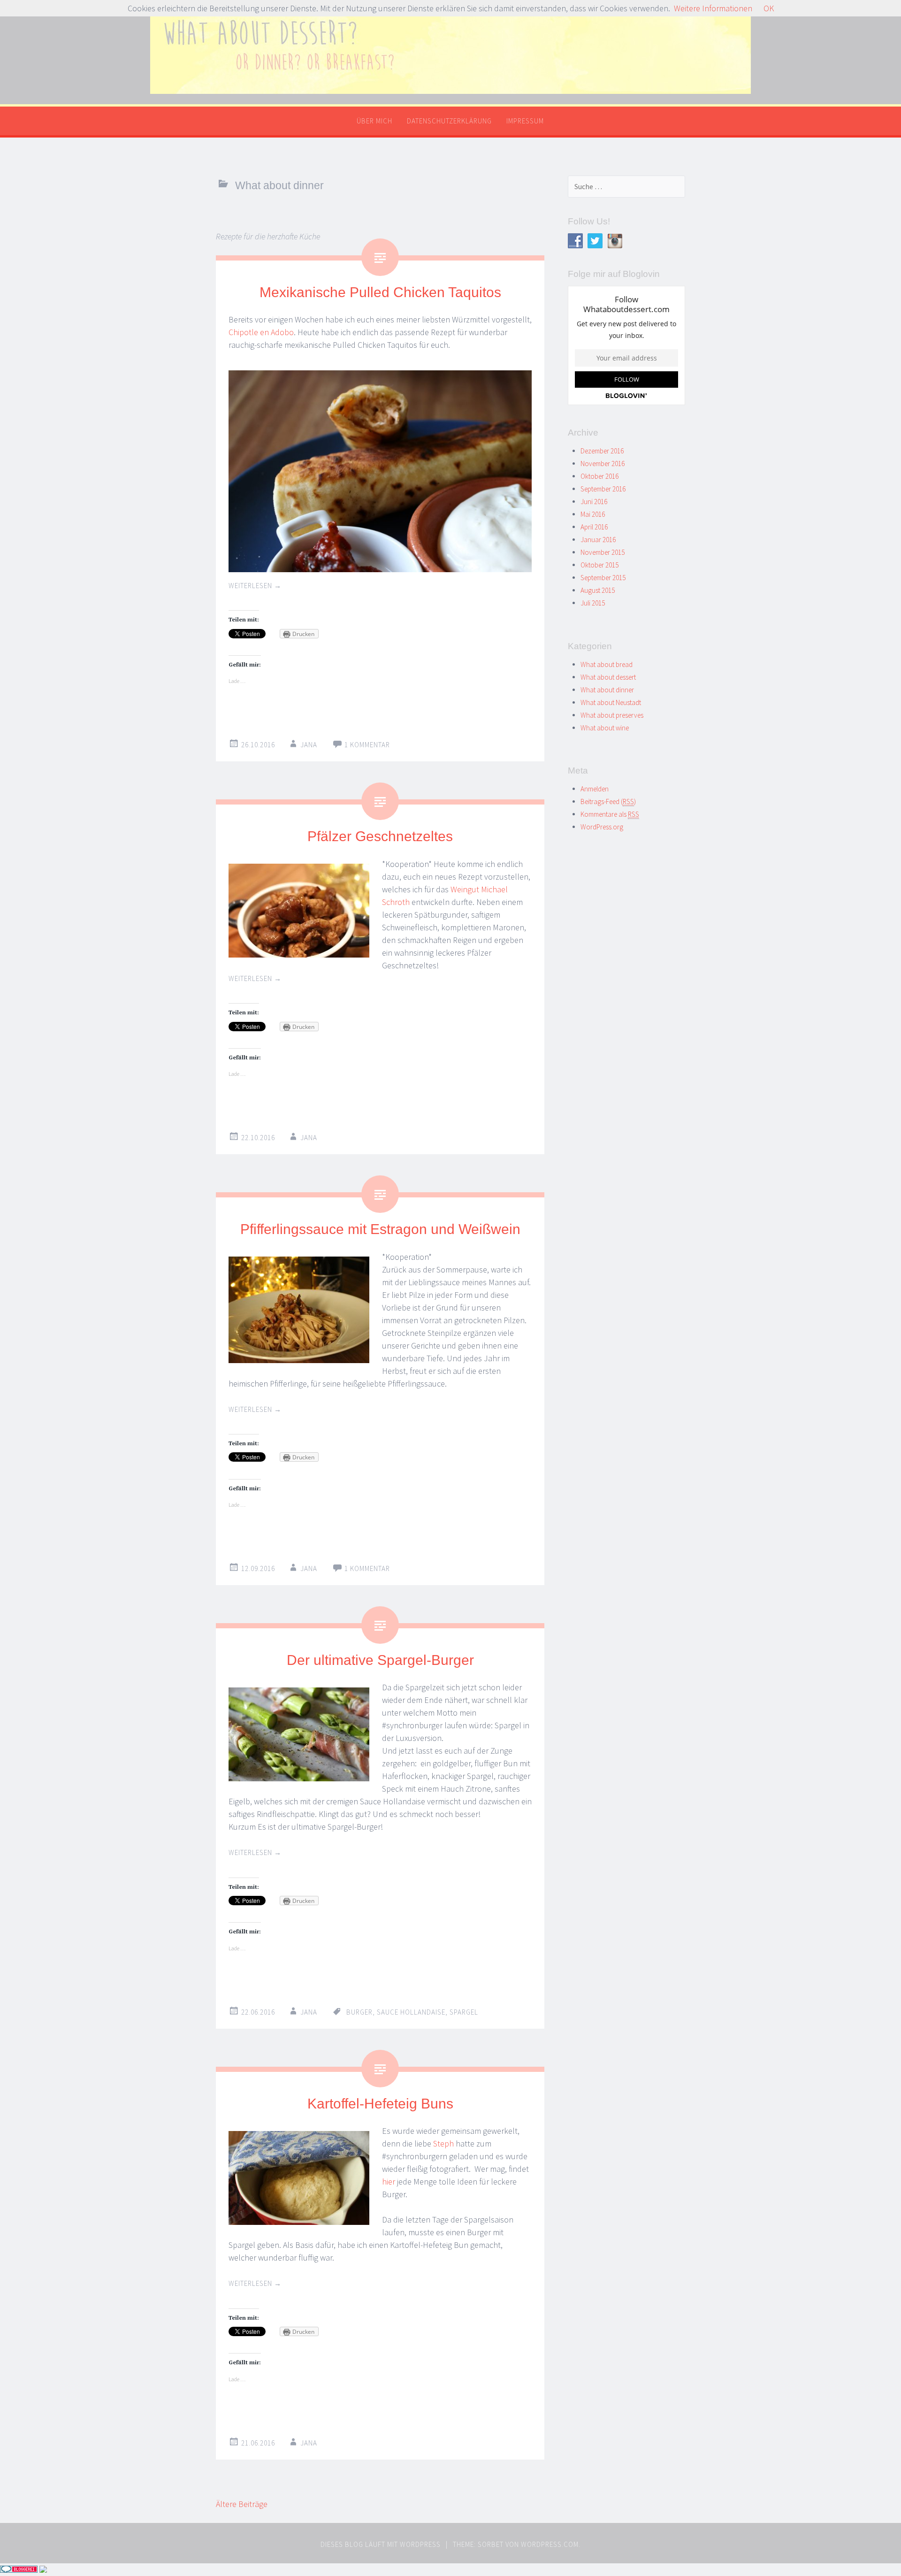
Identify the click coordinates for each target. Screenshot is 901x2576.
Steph (443, 2143)
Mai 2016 (593, 514)
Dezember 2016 (602, 451)
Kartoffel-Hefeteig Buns (380, 2104)
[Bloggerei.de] (19, 2570)
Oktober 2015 (599, 565)
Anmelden (595, 789)
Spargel (464, 2012)
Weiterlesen (255, 586)
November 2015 (603, 552)
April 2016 (594, 527)
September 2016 (603, 489)
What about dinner (607, 690)
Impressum (525, 121)
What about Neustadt (611, 702)
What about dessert (608, 677)
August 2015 (598, 590)
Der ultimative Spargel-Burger (380, 1660)
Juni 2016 (594, 502)
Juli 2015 (593, 603)
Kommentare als (610, 814)
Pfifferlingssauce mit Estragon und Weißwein (380, 1229)
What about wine (605, 728)
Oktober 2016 (599, 476)
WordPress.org (602, 827)
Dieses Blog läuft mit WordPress (381, 2544)
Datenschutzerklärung (449, 121)
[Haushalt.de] (43, 2570)
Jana (309, 745)
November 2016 (603, 464)
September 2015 (603, 578)
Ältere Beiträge (242, 2504)
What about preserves (612, 715)
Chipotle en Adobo (261, 332)
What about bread (607, 664)
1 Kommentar (367, 745)
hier (389, 2181)
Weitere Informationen (713, 8)
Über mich (374, 121)
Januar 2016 (598, 540)
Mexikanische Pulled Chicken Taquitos (380, 292)
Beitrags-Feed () (608, 801)
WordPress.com (550, 2544)
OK (769, 8)
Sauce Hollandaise (411, 2012)
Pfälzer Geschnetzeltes (380, 836)
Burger (359, 2012)
